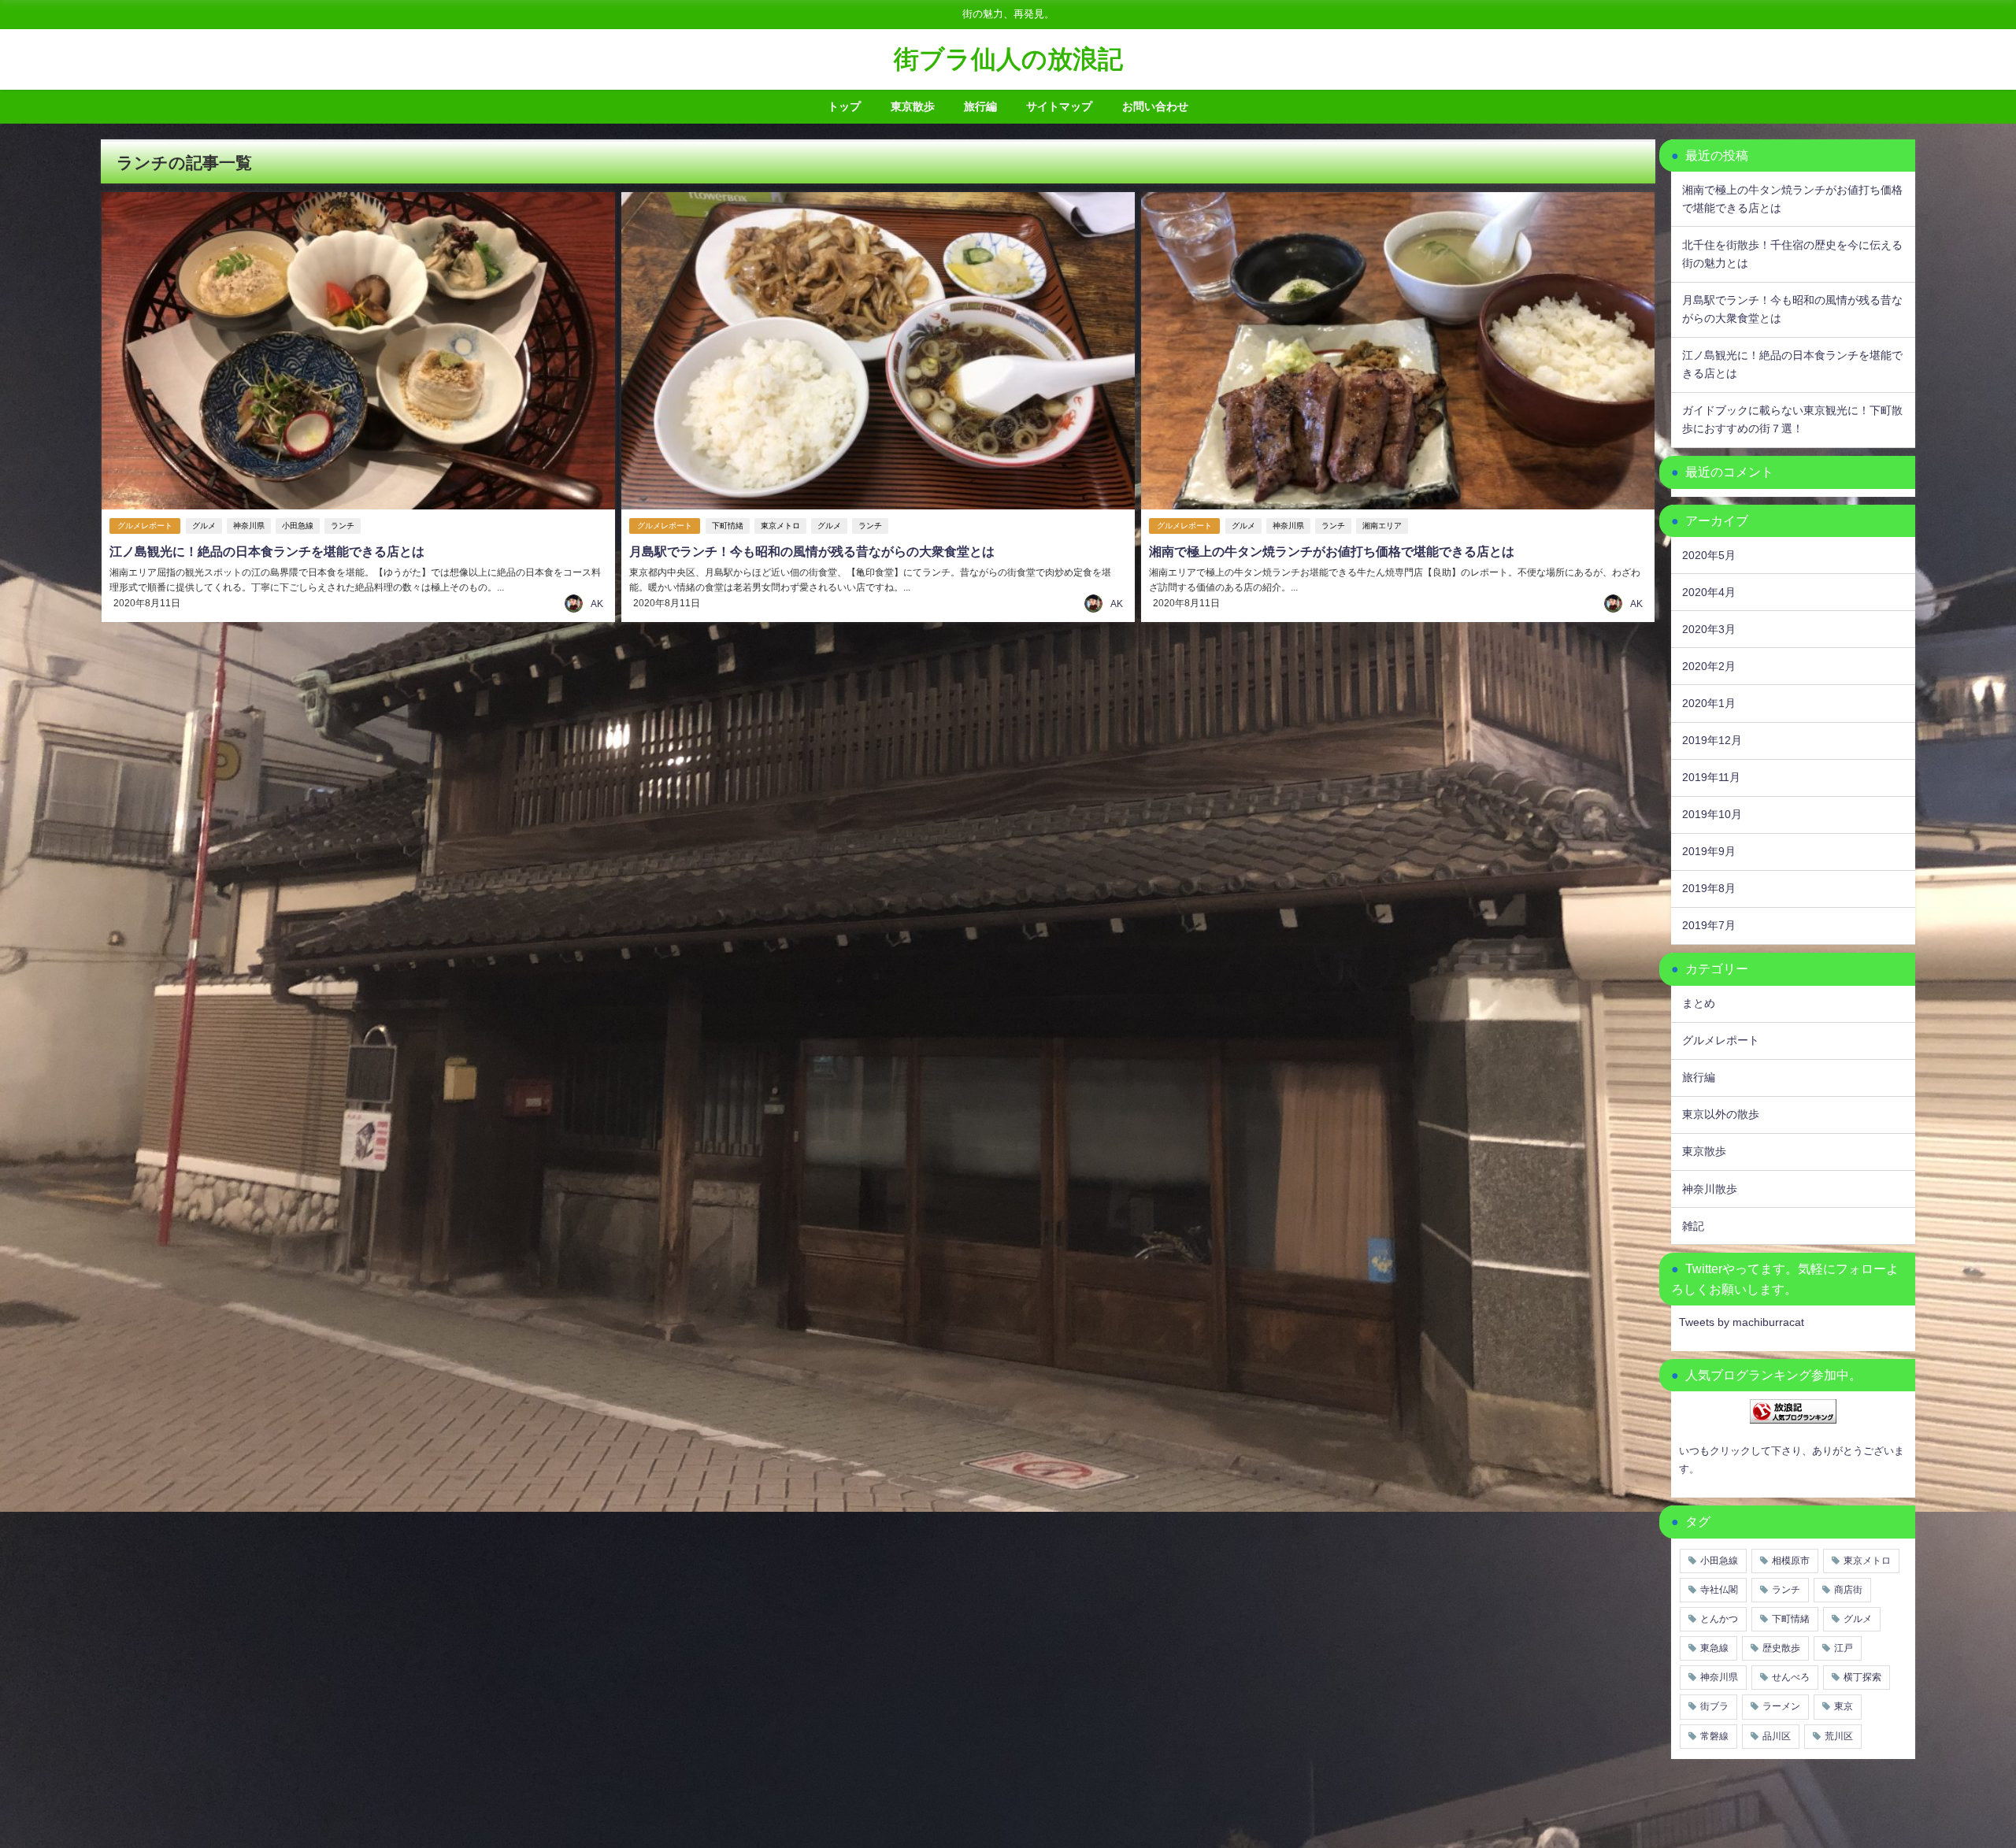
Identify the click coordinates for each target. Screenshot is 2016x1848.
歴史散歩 (1781, 1648)
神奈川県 (249, 526)
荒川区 (1839, 1736)
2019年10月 (1712, 814)
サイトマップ (1059, 106)
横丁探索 (1862, 1677)
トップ (844, 106)
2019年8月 (1709, 888)
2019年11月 (1711, 777)
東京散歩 (913, 106)
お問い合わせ (1155, 106)
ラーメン (1781, 1706)
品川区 (1777, 1736)
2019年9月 (1709, 851)
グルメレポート (145, 526)
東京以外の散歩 (1721, 1114)
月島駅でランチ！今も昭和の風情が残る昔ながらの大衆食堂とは (812, 551)
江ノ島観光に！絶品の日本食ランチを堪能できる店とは (267, 551)
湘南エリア (1382, 526)
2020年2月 (1709, 666)
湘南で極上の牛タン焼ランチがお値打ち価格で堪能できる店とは (1332, 551)
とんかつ (1719, 1619)
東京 (1844, 1706)
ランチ (343, 526)
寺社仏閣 (1719, 1590)
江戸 (1844, 1648)
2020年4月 (1709, 592)
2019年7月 (1709, 925)
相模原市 (1791, 1561)
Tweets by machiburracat (1742, 1322)
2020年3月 (1709, 629)
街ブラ (1714, 1706)
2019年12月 (1712, 740)
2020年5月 (1709, 555)
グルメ (204, 526)
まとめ (1699, 1003)
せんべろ (1791, 1677)
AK (597, 604)
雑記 (1693, 1226)
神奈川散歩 (1710, 1189)
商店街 (1848, 1590)
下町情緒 (728, 526)
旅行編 (980, 106)
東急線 (1714, 1648)
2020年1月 (1709, 703)
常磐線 (1714, 1736)
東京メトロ (780, 526)
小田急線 (298, 526)
